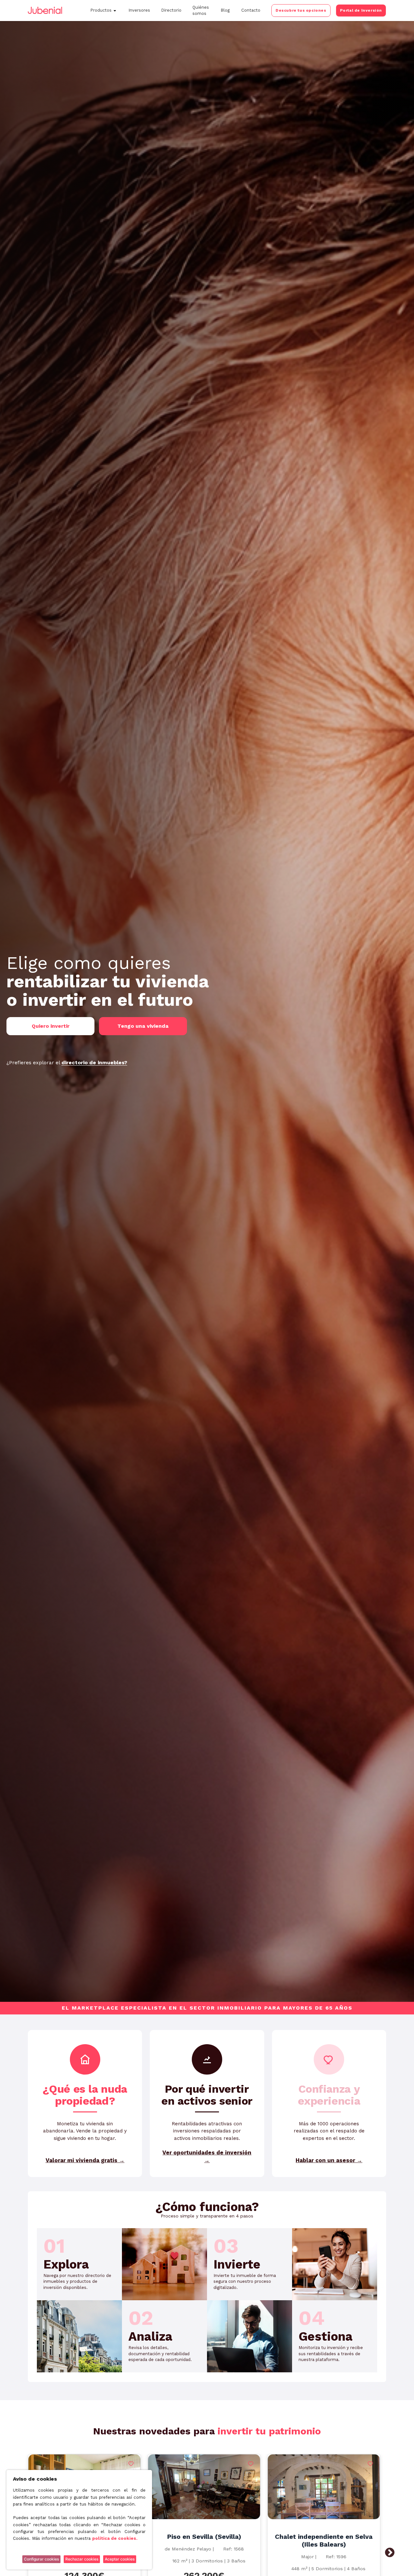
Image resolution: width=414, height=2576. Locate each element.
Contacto (251, 10)
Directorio (171, 10)
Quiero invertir (51, 1026)
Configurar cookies (41, 2559)
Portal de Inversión (361, 10)
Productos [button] (101, 10)
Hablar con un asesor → (329, 2160)
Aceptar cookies (120, 2559)
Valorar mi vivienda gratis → (85, 2160)
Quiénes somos (201, 10)
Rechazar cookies (82, 2559)
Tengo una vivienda (143, 1026)
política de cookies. (115, 2538)
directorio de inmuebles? (94, 1063)
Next (390, 2553)
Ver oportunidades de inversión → (207, 2156)
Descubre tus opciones (301, 10)
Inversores (139, 10)
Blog (225, 10)
